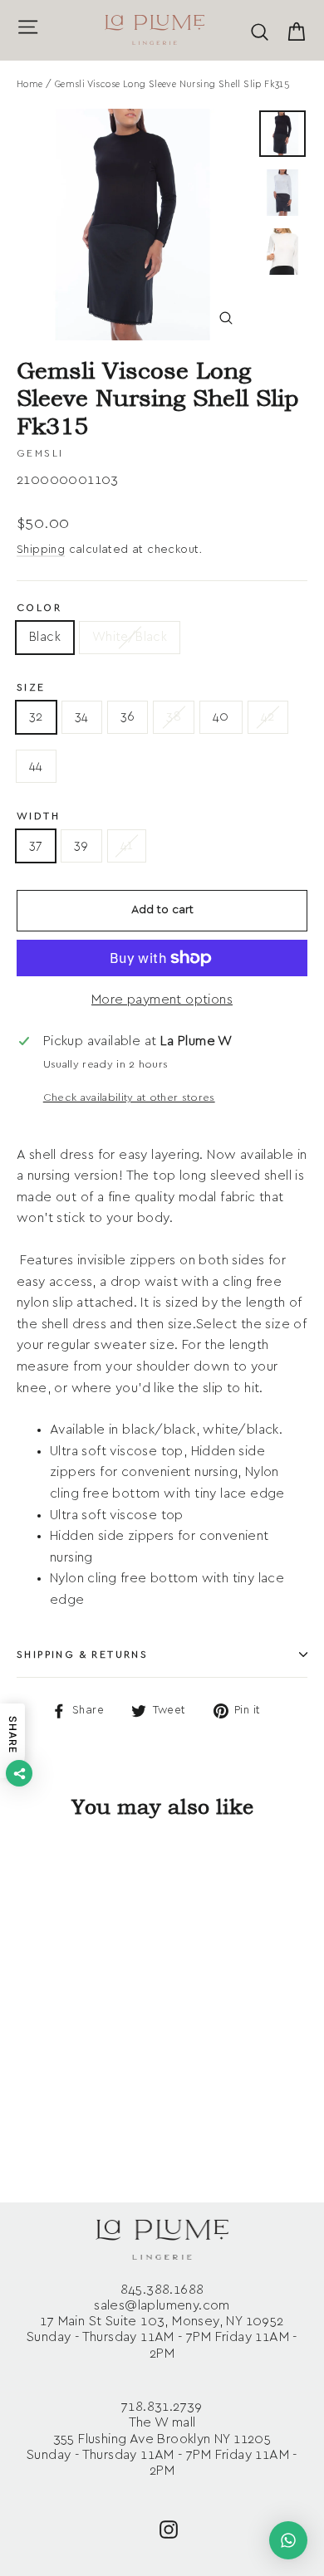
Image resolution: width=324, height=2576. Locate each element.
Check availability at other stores (129, 1098)
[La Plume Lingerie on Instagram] (169, 2528)
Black (45, 637)
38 (174, 717)
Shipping (41, 550)
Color (39, 608)
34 (82, 717)
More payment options (162, 1000)
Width (38, 816)
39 (81, 846)
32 (36, 717)
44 (36, 766)
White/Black (130, 637)
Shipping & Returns (82, 1655)
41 (127, 846)
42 (268, 717)
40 (221, 717)
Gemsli (40, 453)
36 (128, 717)
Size (31, 687)
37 (36, 846)
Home (30, 84)
